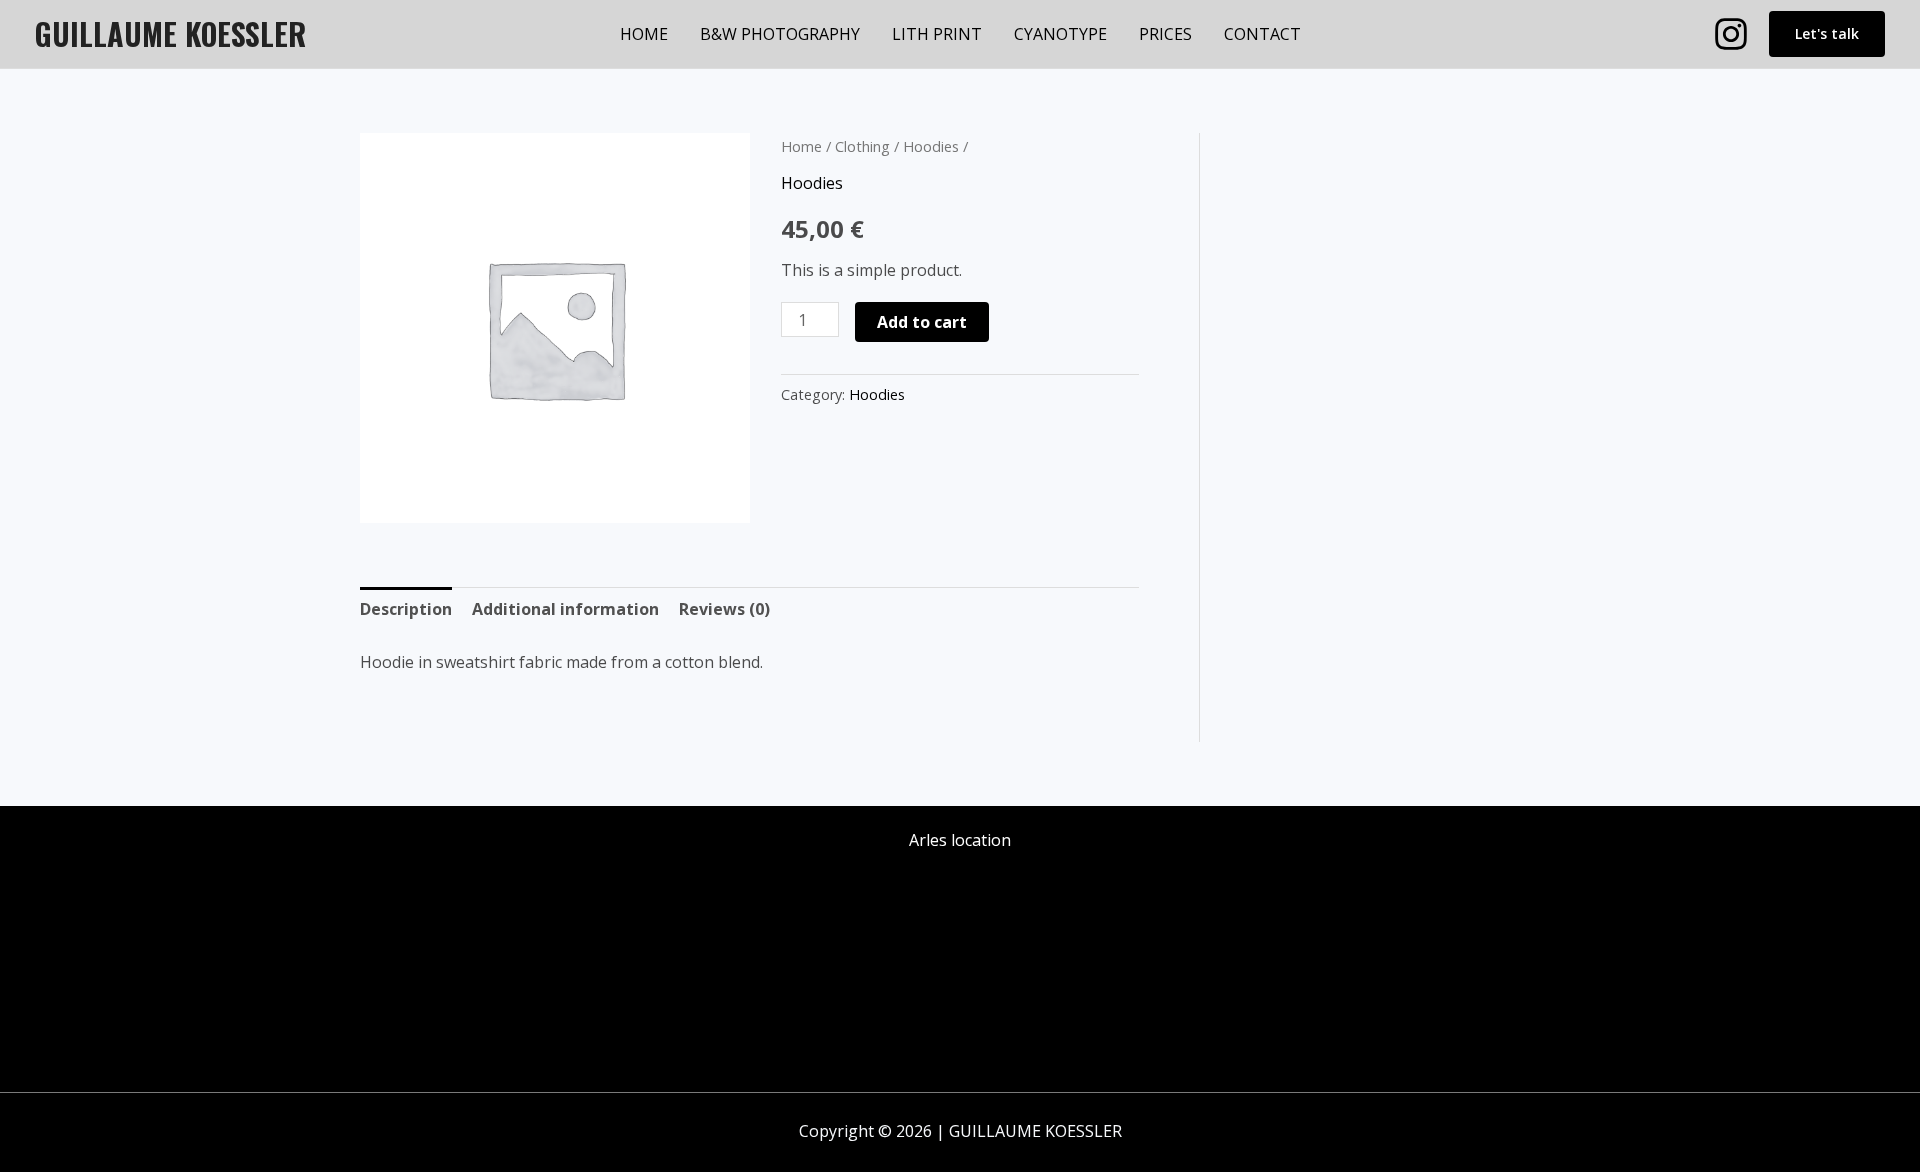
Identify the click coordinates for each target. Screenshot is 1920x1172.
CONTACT (1262, 34)
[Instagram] (1731, 34)
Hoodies (931, 146)
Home (801, 146)
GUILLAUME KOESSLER (170, 33)
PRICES (1165, 34)
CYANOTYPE (1060, 34)
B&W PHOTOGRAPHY (780, 34)
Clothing (862, 146)
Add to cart (922, 322)
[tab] (406, 610)
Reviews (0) (724, 609)
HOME (644, 34)
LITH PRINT (937, 34)
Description (406, 609)
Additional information (565, 609)
